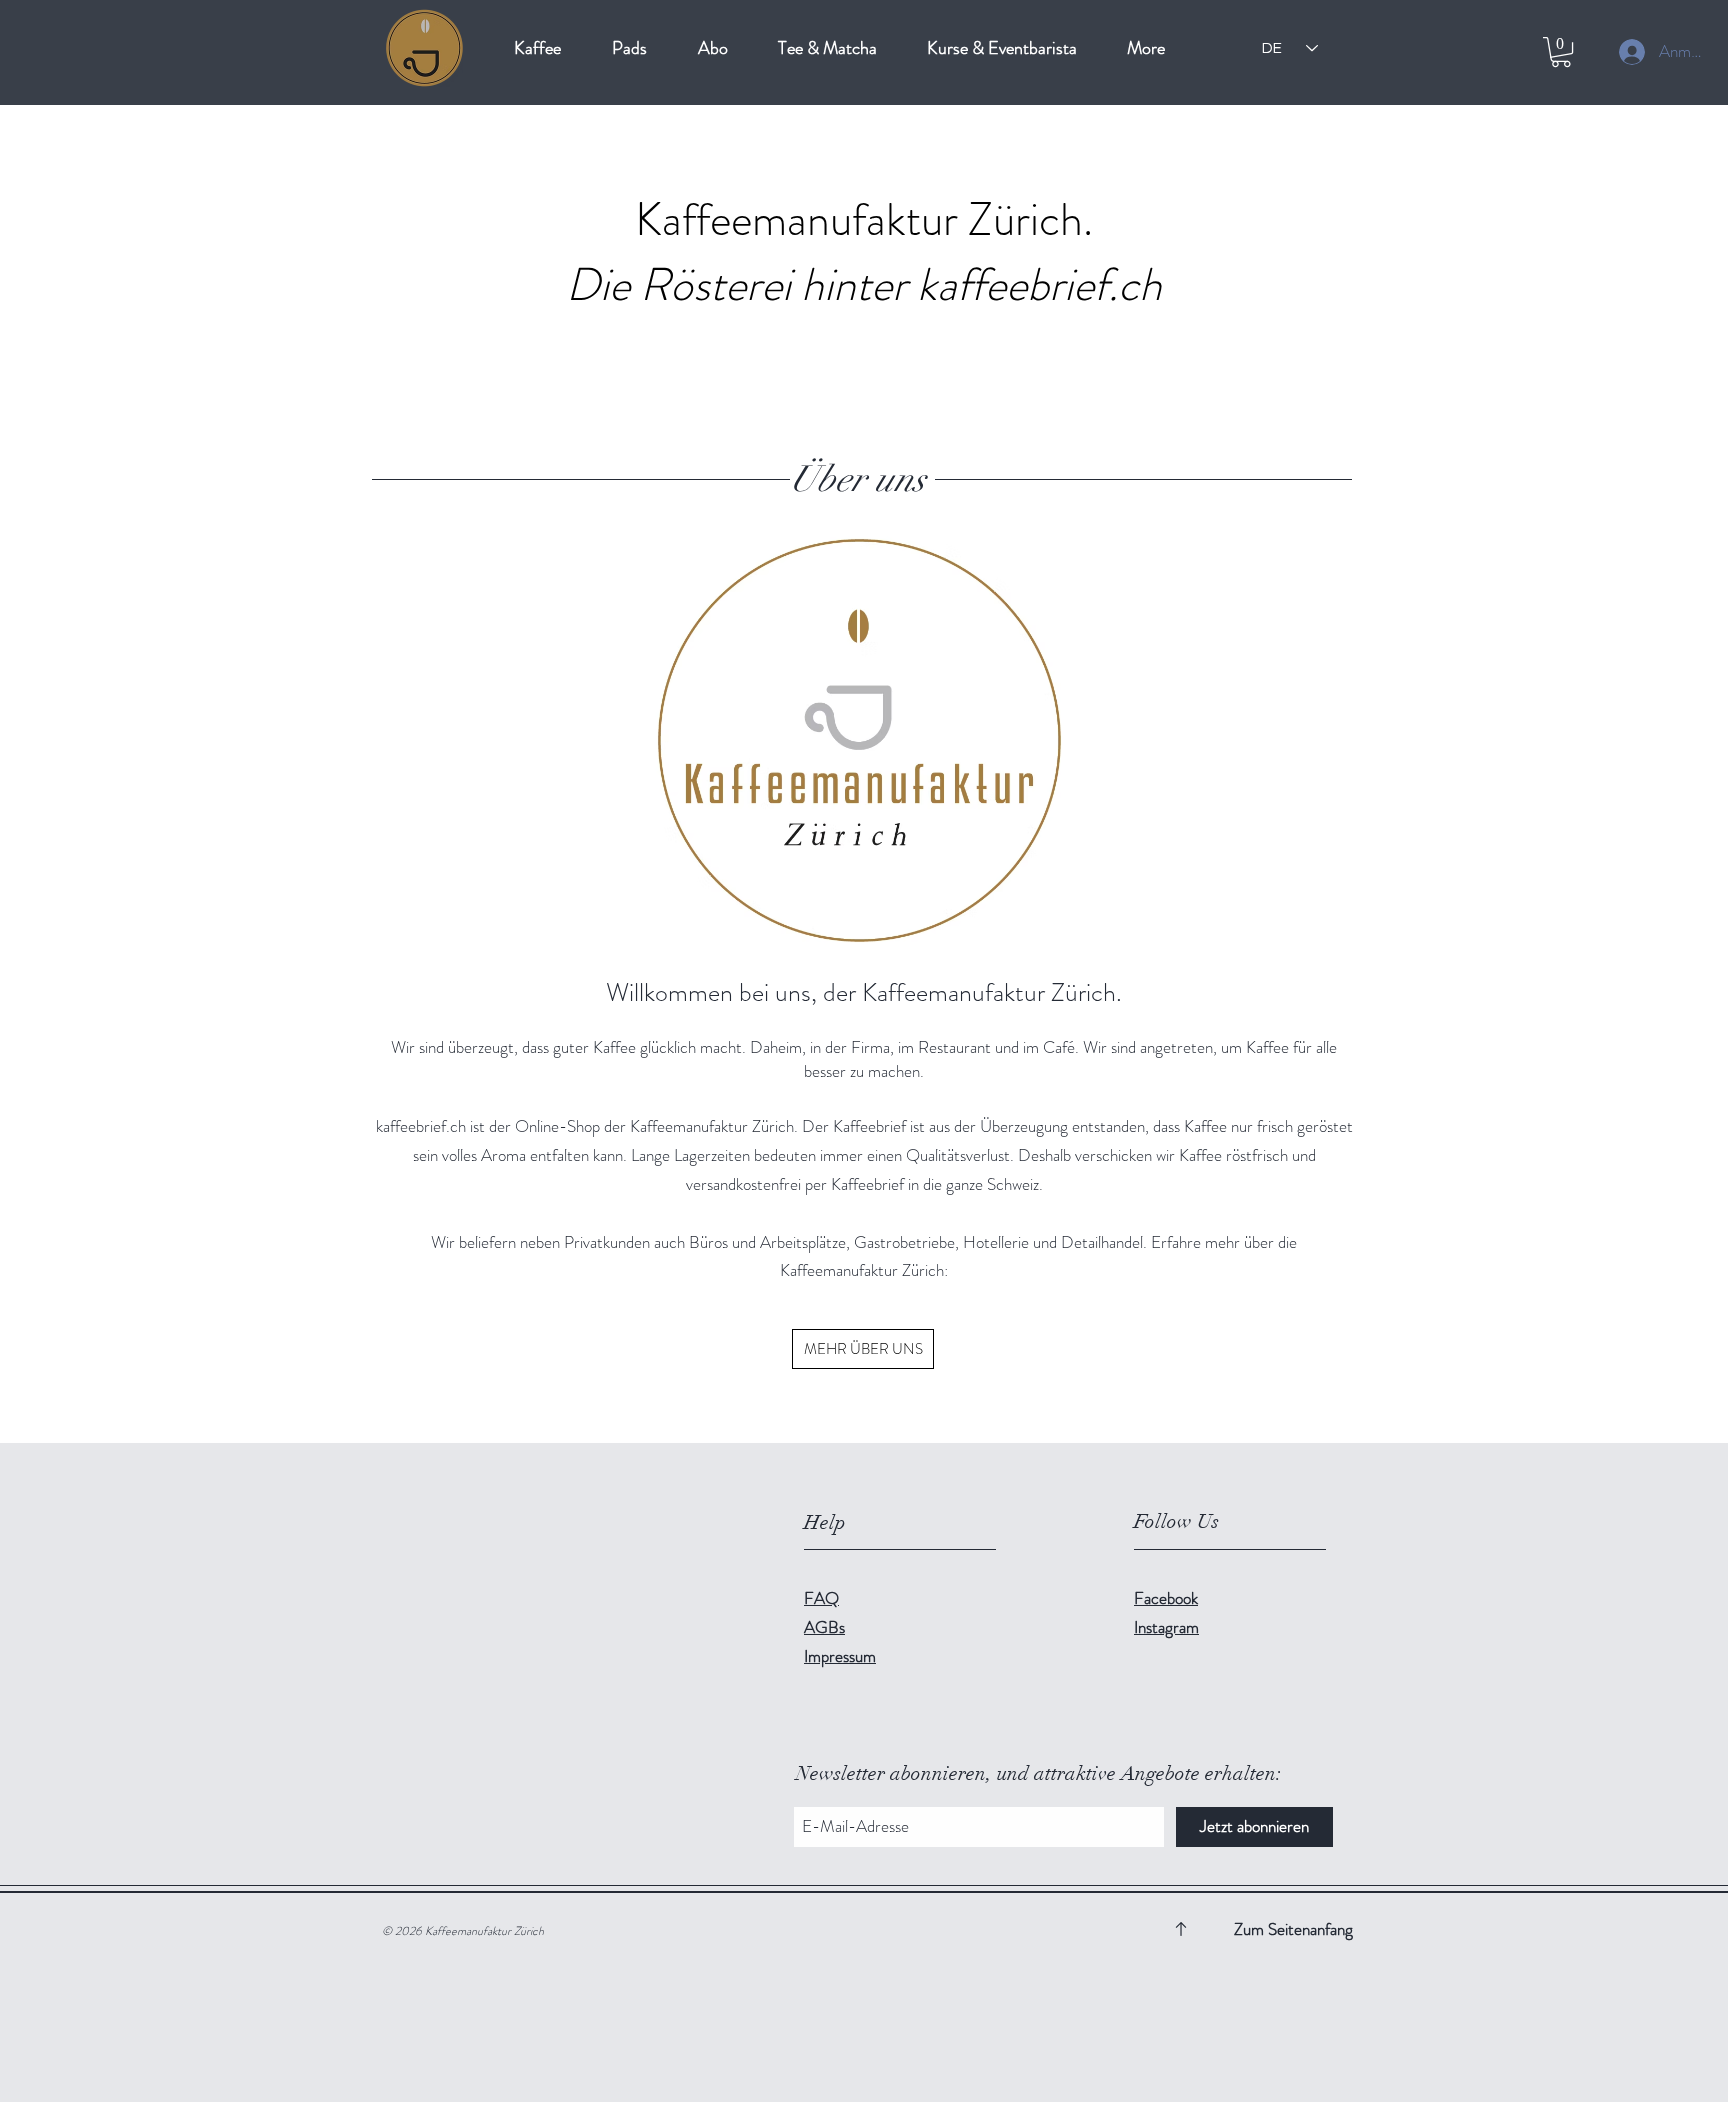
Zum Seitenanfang (1293, 1929)
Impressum (840, 1656)
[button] (1561, 52)
